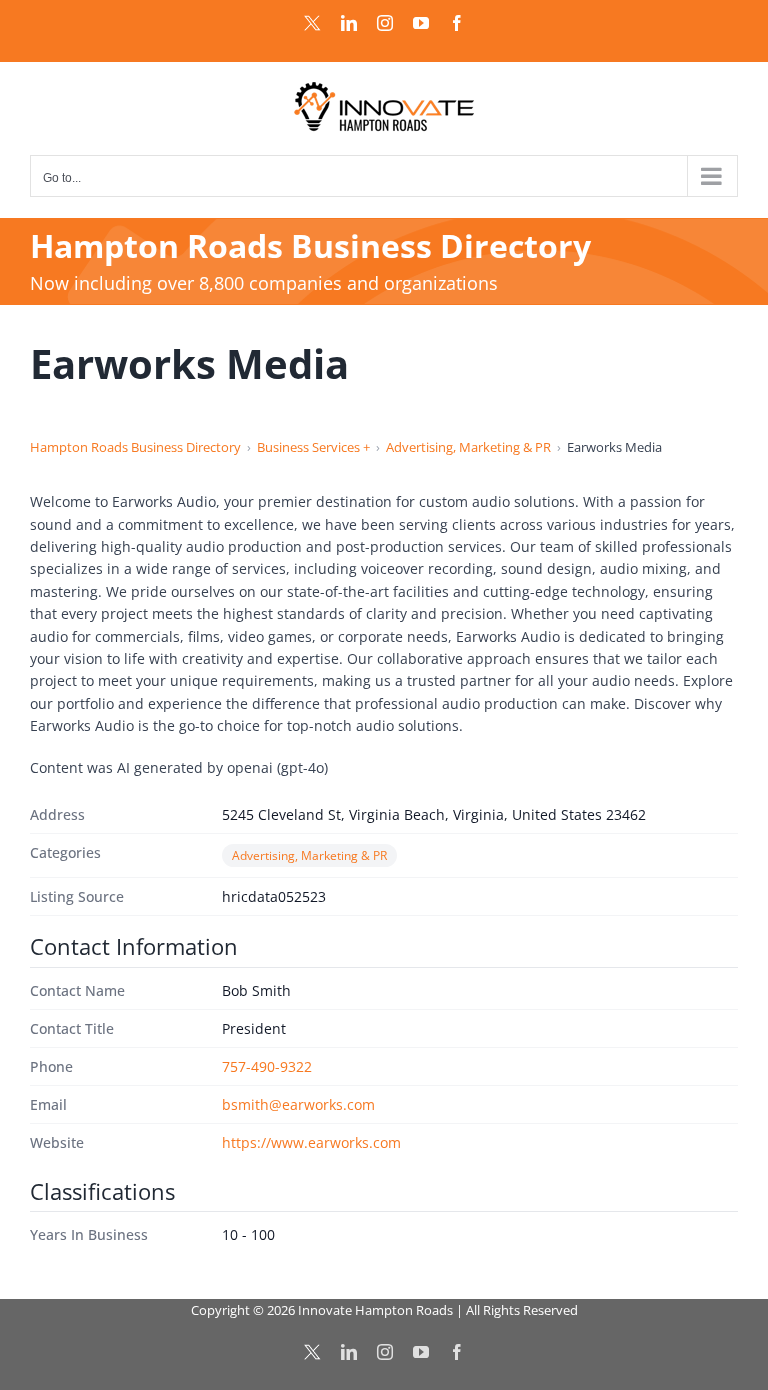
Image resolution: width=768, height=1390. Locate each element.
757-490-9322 (267, 1066)
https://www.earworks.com (311, 1142)
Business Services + (313, 447)
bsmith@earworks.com (298, 1104)
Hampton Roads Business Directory (135, 447)
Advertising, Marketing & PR (468, 447)
